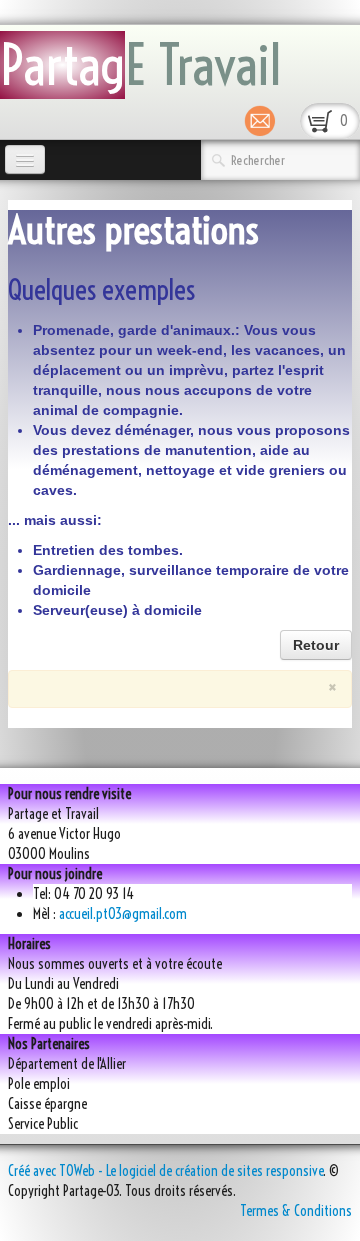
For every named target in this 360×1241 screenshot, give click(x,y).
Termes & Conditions (296, 1211)
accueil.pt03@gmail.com (123, 914)
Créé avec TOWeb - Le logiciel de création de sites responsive (165, 1171)
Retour (316, 645)
